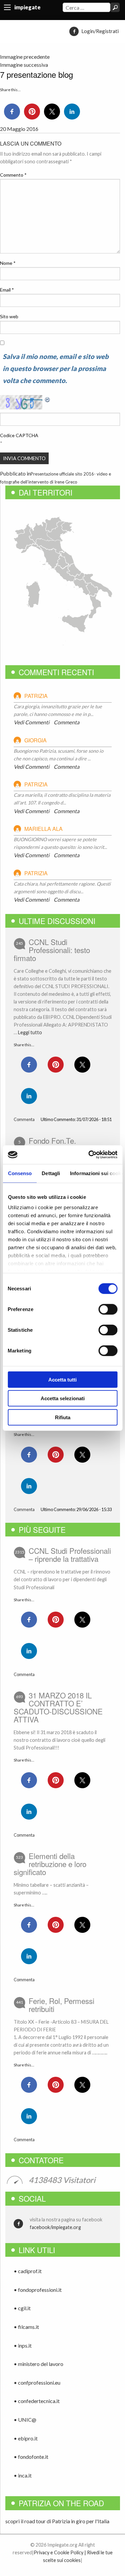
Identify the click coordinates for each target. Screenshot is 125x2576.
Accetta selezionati (63, 1398)
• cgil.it (22, 2308)
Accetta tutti (62, 1379)
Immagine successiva (24, 65)
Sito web (9, 316)
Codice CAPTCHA (19, 435)
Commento (13, 175)
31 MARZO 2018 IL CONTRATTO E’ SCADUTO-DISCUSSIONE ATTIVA (58, 1707)
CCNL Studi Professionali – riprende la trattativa (70, 1554)
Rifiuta (63, 1417)
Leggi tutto (30, 1032)
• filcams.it (26, 2327)
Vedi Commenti (31, 722)
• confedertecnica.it (37, 2401)
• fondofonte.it (31, 2457)
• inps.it (23, 2345)
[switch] (108, 1309)
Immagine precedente (25, 57)
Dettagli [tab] (51, 1173)
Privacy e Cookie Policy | (60, 2552)
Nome (8, 263)
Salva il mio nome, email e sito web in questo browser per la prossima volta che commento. (56, 368)
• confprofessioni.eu (37, 2382)
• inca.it (23, 2475)
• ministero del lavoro (38, 2364)
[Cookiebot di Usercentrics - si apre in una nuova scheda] (89, 1155)
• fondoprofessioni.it (38, 2290)
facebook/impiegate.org (55, 2227)
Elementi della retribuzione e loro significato (50, 1864)
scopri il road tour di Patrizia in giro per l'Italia (57, 2521)
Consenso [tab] (20, 1173)
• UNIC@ (25, 2420)
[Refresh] (48, 399)
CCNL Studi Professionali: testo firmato (52, 950)
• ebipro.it (26, 2438)
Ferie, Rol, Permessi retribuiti (61, 2005)
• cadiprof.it (28, 2271)
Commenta (66, 722)
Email (7, 290)
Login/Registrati (100, 31)
